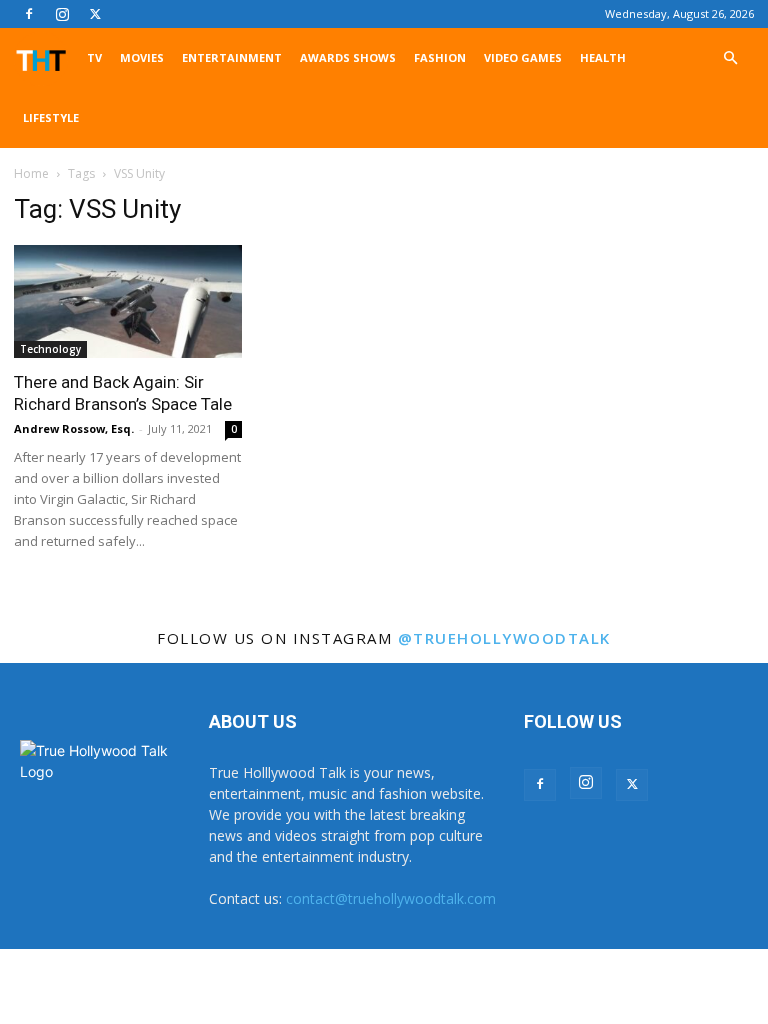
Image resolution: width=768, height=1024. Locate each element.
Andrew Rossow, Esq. (74, 428)
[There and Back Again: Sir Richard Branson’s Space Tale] (128, 301)
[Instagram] (62, 14)
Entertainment (232, 57)
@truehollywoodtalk (504, 638)
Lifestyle (51, 117)
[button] (730, 58)
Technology (50, 349)
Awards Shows (348, 57)
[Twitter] (95, 14)
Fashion (440, 57)
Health (603, 57)
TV (94, 57)
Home (31, 173)
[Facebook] (29, 14)
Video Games (523, 57)
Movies (142, 57)
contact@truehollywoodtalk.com (391, 898)
